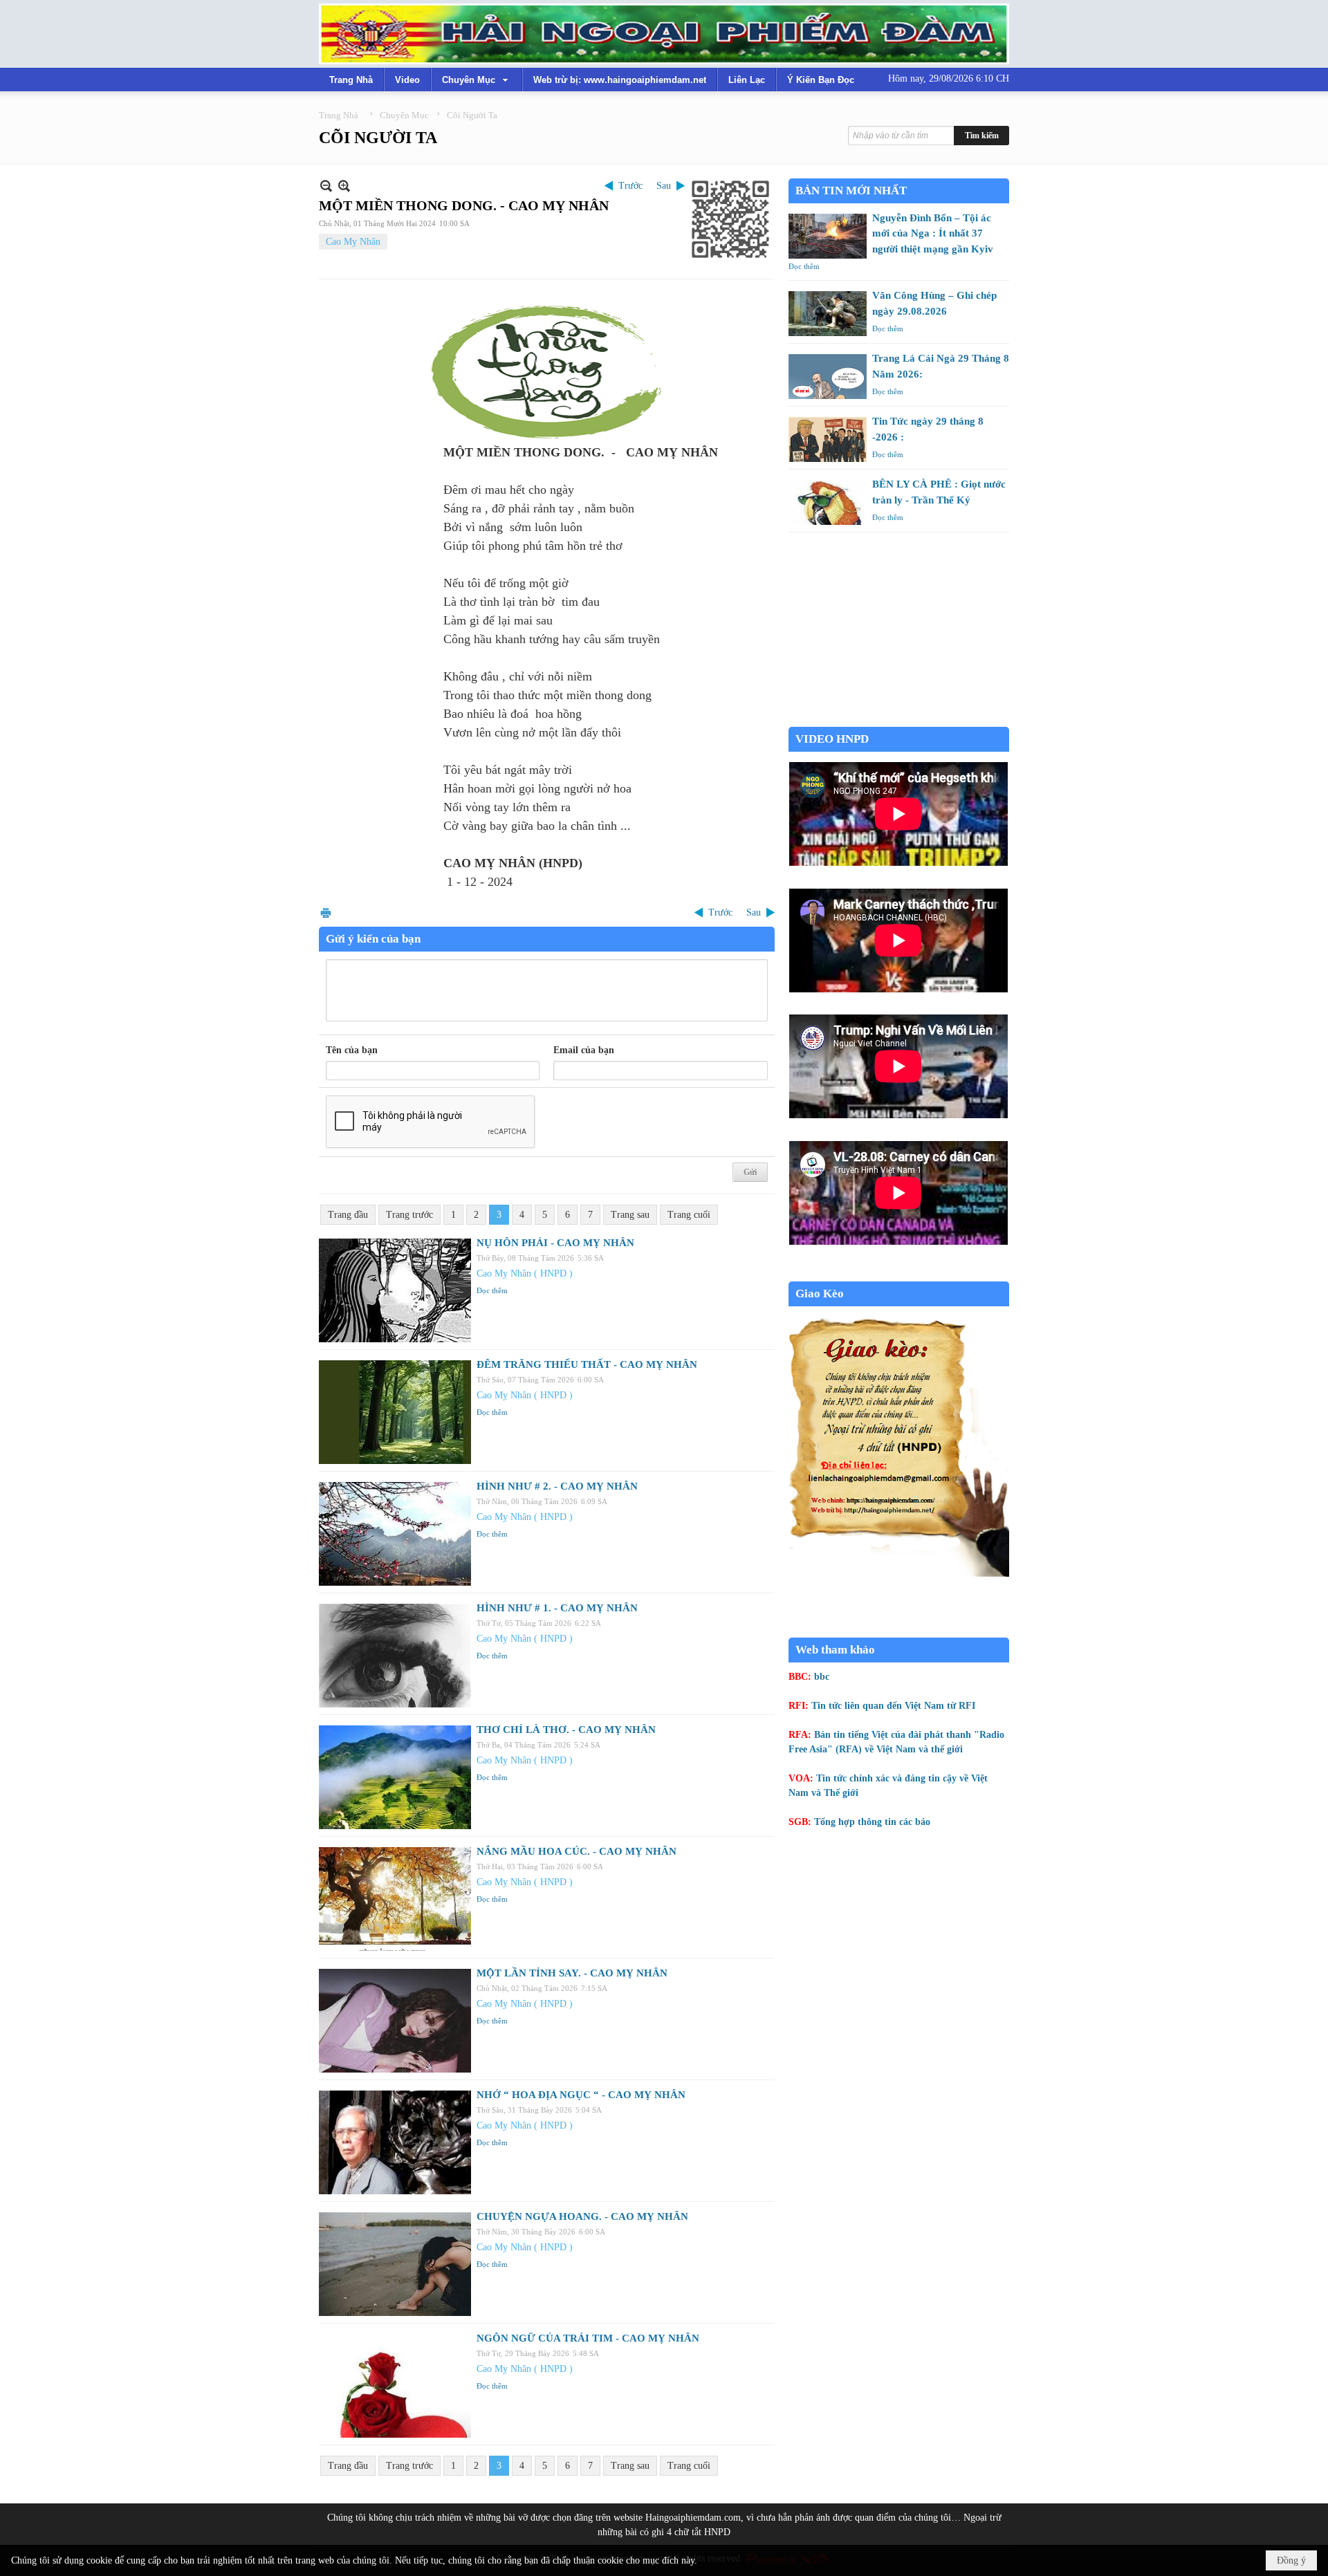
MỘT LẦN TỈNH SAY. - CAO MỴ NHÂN (572, 1973)
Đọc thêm (492, 1290)
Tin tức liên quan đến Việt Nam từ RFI (893, 1706)
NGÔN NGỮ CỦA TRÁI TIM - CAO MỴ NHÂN (588, 2338)
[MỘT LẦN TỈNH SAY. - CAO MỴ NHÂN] (395, 2021)
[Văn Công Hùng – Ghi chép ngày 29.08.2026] (828, 314)
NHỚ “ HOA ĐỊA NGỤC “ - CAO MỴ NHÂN (581, 2095)
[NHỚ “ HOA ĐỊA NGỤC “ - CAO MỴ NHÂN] (395, 2142)
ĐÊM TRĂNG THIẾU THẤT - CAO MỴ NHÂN (587, 1364)
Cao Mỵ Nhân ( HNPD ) (525, 1273)
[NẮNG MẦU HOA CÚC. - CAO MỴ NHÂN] (395, 1899)
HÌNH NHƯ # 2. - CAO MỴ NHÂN (557, 1486)
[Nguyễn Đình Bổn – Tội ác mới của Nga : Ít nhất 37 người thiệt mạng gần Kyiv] (828, 236)
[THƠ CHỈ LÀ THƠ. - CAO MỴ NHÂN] (395, 1777)
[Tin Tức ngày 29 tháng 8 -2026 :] (828, 439)
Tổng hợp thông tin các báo (872, 1822)
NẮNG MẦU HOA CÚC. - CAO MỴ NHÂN (577, 1851)
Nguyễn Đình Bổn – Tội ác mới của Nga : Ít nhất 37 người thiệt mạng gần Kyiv (933, 233)
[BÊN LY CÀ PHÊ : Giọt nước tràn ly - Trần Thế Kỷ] (828, 502)
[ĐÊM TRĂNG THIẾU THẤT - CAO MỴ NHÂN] (395, 1412)
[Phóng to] (344, 186)
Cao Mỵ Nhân (353, 242)
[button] (477, 80)
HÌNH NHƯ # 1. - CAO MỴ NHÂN (557, 1608)
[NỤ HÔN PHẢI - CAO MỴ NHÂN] (395, 1290)
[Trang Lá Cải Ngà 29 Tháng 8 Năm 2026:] (828, 377)
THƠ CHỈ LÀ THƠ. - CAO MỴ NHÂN (566, 1730)
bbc (822, 1677)
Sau (664, 186)
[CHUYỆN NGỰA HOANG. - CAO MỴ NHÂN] (395, 2264)
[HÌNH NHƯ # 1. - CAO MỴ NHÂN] (395, 1656)
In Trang (326, 912)
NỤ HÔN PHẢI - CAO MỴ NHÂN (555, 1243)
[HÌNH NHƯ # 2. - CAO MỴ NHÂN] (395, 1534)
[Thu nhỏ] (326, 186)
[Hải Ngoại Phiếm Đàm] (664, 34)
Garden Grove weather (899, 720)
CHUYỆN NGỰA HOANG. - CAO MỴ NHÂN (582, 2216)
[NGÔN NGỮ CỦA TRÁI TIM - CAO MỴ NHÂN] (395, 2386)
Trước (630, 186)
